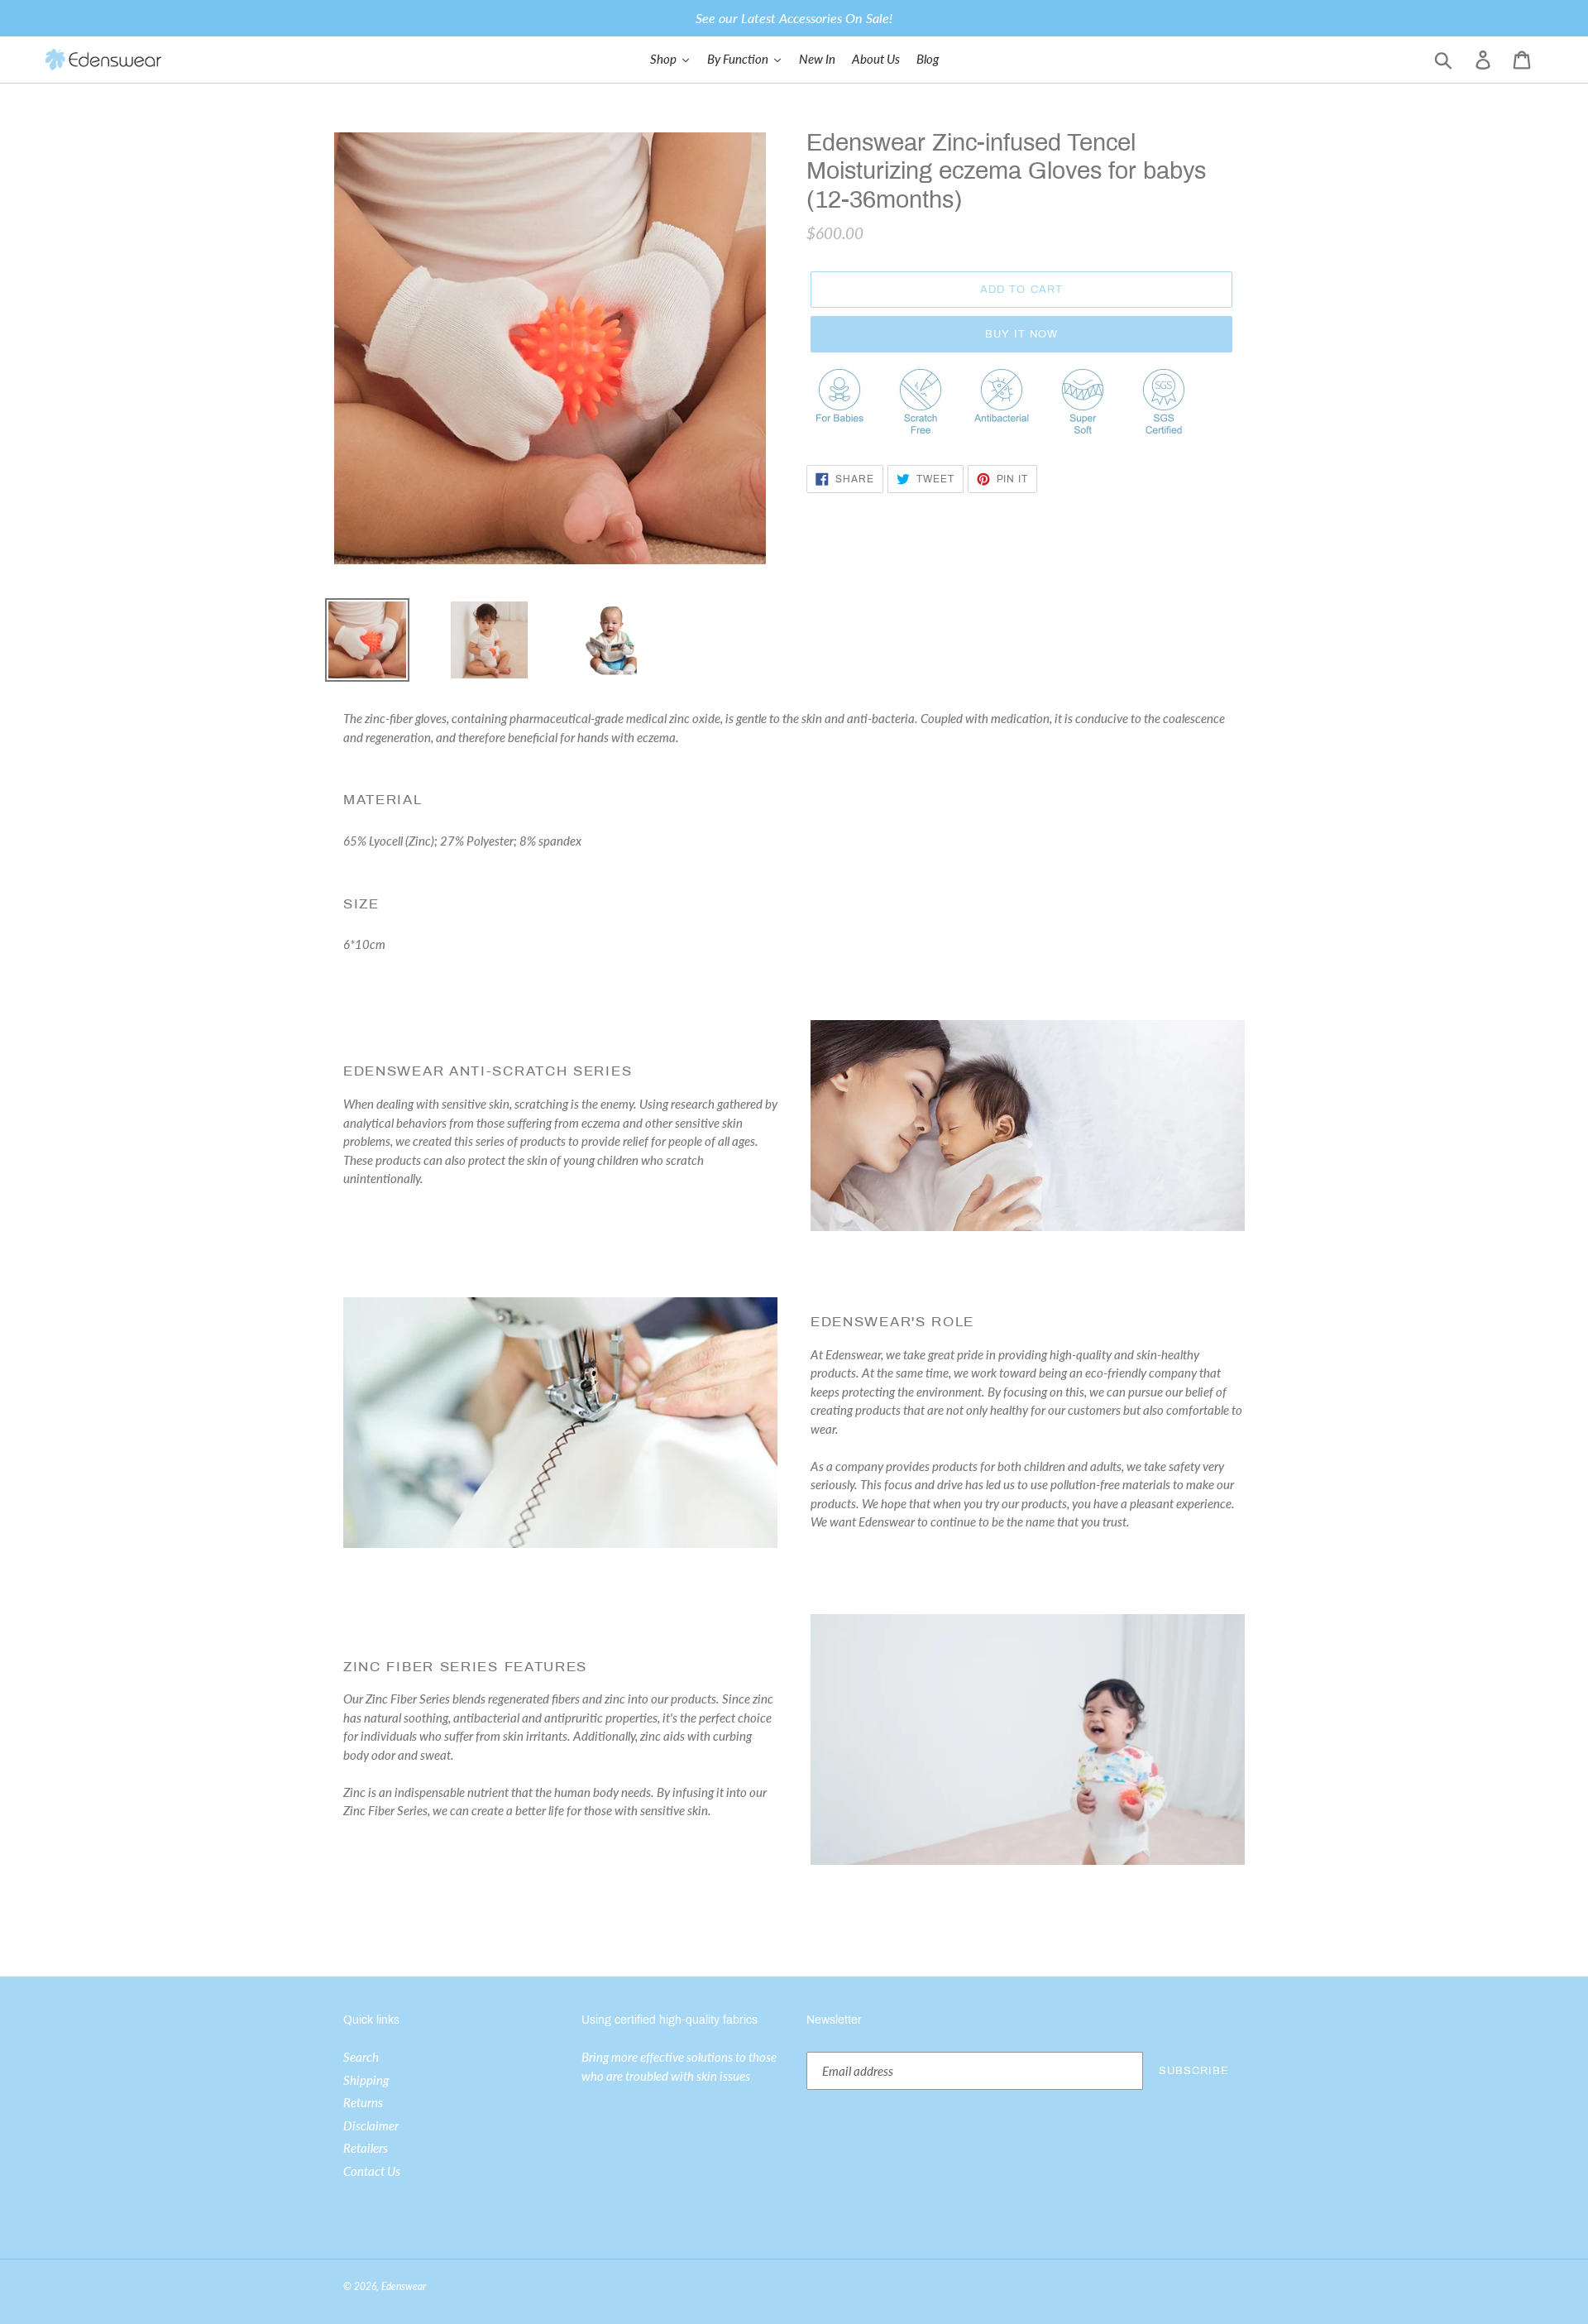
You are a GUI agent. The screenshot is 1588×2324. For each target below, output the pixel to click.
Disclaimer (371, 2125)
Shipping (366, 2080)
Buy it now (1021, 334)
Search (361, 2057)
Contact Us (372, 2171)
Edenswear (404, 2286)
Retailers (366, 2148)
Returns (363, 2102)
